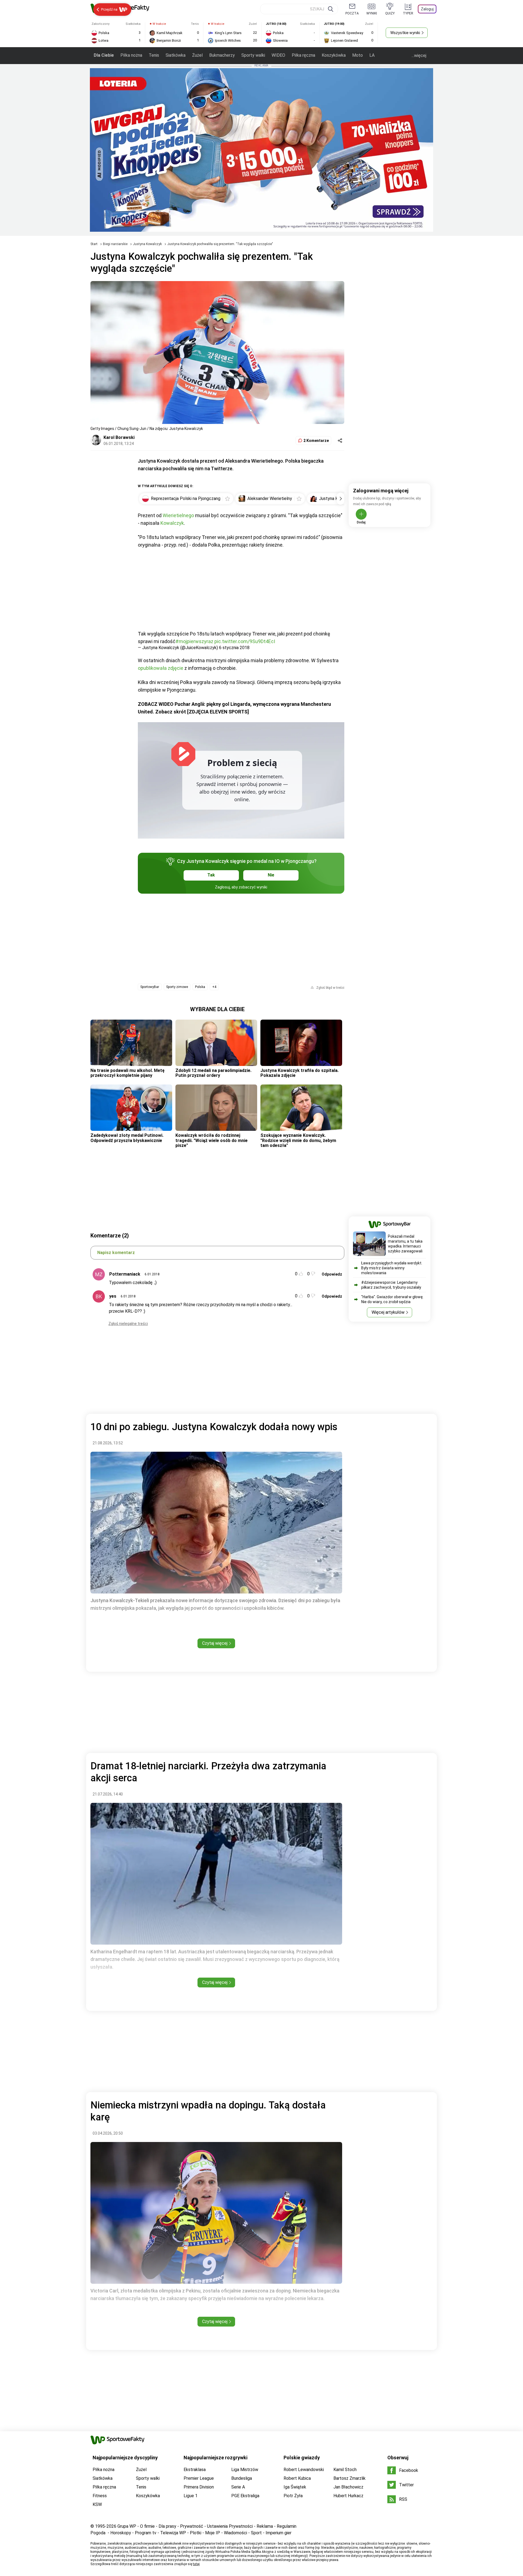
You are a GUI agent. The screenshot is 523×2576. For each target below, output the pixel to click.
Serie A (238, 2487)
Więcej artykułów (388, 1312)
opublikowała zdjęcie (161, 668)
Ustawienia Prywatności (230, 2526)
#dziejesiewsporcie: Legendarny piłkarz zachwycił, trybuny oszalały (391, 1285)
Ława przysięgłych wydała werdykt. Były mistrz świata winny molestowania (392, 1268)
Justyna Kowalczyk (148, 244)
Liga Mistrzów (245, 2470)
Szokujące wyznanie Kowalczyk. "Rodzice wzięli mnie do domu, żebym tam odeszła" (298, 1140)
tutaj (196, 2564)
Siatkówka (176, 55)
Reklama (265, 2526)
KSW (97, 2504)
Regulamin (287, 2526)
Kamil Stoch (345, 2470)
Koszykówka (334, 55)
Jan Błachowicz (348, 2487)
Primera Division (199, 2487)
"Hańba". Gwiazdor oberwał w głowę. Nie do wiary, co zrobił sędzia (392, 1299)
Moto (358, 55)
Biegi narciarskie (116, 244)
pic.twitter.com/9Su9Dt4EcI (245, 641)
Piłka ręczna (303, 55)
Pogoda (98, 2533)
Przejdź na (109, 9)
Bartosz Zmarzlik (349, 2478)
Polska (200, 987)
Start (94, 244)
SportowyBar (150, 987)
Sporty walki (253, 55)
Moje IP (213, 2533)
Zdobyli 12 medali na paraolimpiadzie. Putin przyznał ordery (213, 1073)
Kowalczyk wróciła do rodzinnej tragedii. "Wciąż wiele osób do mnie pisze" (212, 1140)
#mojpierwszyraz (194, 641)
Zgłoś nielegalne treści (128, 1324)
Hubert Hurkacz (348, 2496)
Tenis (154, 55)
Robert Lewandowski (304, 2470)
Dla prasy (167, 2526)
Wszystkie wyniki (405, 33)
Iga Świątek (295, 2487)
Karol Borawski (119, 437)
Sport (256, 2533)
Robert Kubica (297, 2478)
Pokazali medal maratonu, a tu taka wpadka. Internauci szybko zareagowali (405, 1244)
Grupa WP (127, 2526)
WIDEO (278, 55)
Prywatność (192, 2526)
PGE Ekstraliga (245, 2496)
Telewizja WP (173, 2533)
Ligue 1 (191, 2496)
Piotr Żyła (293, 2496)
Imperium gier (279, 2533)
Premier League (199, 2478)
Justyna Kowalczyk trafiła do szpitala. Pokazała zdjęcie (299, 1073)
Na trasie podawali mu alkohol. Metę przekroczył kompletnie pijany (127, 1073)
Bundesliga (242, 2478)
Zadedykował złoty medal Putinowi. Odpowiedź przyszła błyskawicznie (127, 1138)
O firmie (147, 2526)
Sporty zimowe (177, 987)
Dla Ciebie (104, 55)
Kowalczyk (172, 523)
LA (372, 55)
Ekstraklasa (195, 2470)
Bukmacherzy (222, 55)
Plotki (196, 2533)
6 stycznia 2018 (234, 648)
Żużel (197, 55)
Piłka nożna (131, 55)
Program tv (146, 2533)
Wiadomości (235, 2533)
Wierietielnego (178, 515)
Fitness (100, 2496)
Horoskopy (121, 2533)
